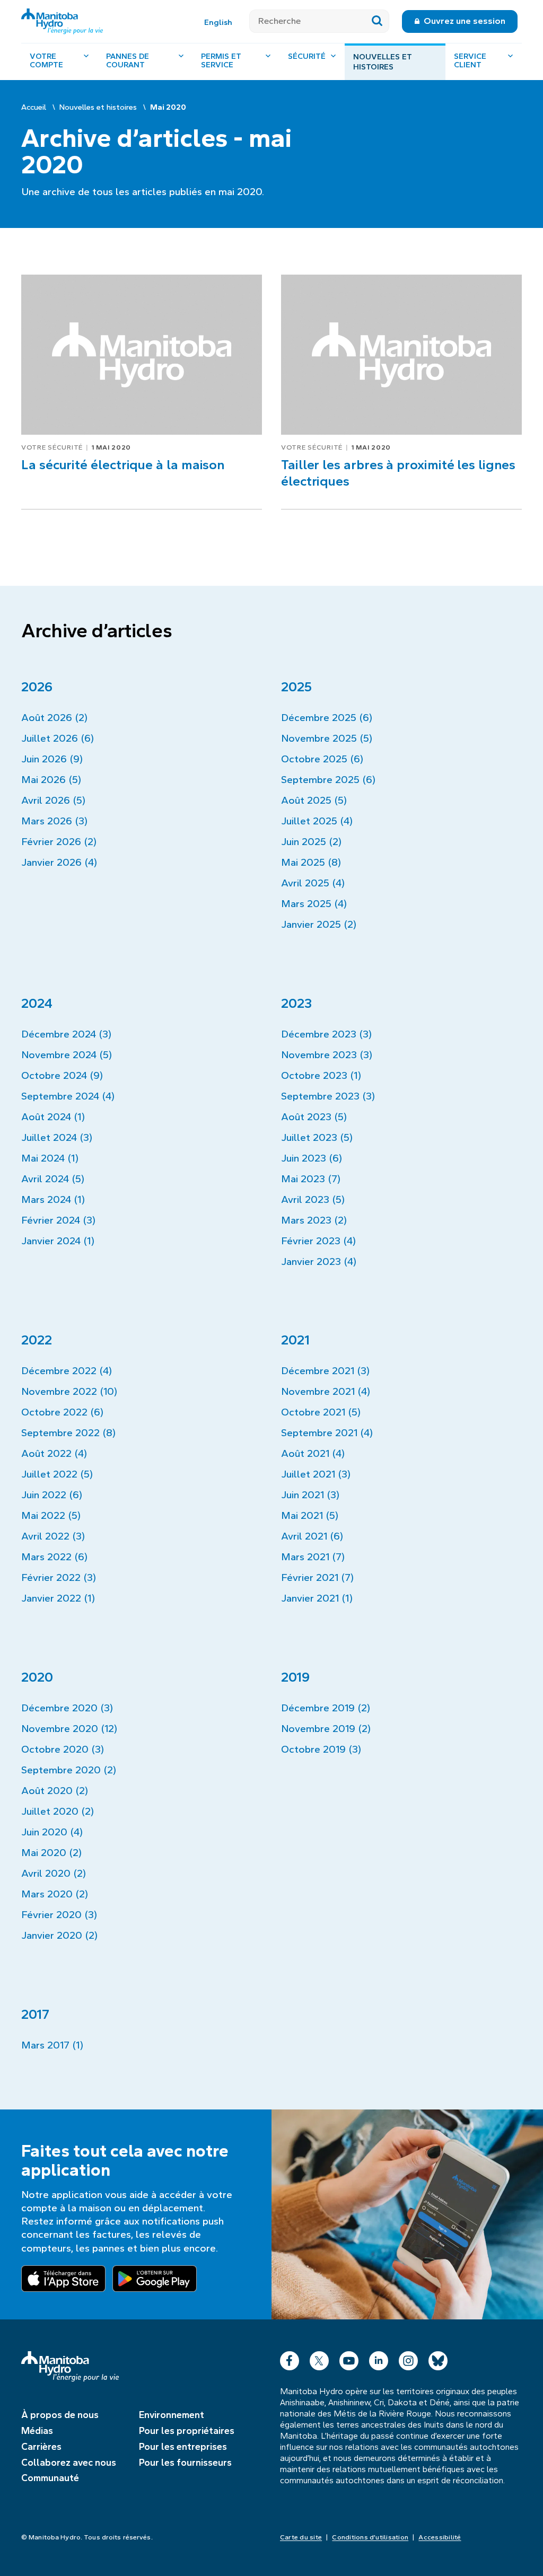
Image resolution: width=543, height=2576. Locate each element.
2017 (35, 2014)
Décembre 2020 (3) (67, 1708)
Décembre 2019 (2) (326, 1708)
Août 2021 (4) (313, 1453)
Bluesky (438, 2358)
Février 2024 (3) (58, 1220)
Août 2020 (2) (55, 1791)
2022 (37, 1340)
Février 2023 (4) (318, 1241)
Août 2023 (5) (314, 1117)
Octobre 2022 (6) (62, 1412)
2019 (295, 1677)
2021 (295, 1340)
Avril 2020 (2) (54, 1873)
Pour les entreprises (183, 2447)
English (218, 22)
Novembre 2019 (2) (326, 1729)
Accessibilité (440, 2537)
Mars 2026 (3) (54, 821)
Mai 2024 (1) (50, 1158)
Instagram (408, 2358)
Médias (37, 2431)
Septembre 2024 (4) (68, 1096)
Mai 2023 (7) (311, 1179)
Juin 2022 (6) (52, 1495)
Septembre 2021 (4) (327, 1433)
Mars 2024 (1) (53, 1199)
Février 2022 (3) (59, 1577)
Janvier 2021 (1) (317, 1598)
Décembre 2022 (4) (67, 1371)
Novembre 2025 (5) (327, 738)
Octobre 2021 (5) (321, 1412)
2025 (296, 687)
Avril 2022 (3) (53, 1536)
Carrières (41, 2447)
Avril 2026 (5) (53, 800)
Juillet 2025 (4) (317, 821)
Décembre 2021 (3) (325, 1371)
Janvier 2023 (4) (319, 1261)
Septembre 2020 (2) (69, 1770)
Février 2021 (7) (317, 1577)
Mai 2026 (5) (51, 780)
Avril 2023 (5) (313, 1199)
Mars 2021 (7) (313, 1557)
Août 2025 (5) (314, 800)
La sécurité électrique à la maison (123, 465)
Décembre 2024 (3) (66, 1034)
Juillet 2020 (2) (58, 1811)
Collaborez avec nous (69, 2463)
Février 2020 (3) (59, 1915)
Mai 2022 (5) (51, 1515)
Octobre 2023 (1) (321, 1075)
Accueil (34, 107)
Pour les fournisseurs (185, 2463)
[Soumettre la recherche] (377, 21)
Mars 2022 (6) (54, 1557)
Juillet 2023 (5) (317, 1137)
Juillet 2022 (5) (57, 1474)
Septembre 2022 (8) (68, 1433)
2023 (296, 1003)
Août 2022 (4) (54, 1453)
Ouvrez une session (465, 21)
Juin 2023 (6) (312, 1158)
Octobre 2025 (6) (322, 759)
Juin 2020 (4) (52, 1832)
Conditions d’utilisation (370, 2537)
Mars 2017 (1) (52, 2045)
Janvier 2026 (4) (59, 862)
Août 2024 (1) (53, 1117)
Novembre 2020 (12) (69, 1729)
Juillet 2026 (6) (58, 738)
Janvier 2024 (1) (58, 1241)
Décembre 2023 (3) (326, 1034)
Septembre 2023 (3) (328, 1096)
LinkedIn (379, 2358)
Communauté (50, 2478)
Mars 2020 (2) (55, 1894)
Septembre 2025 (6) (328, 780)
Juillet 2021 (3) (316, 1474)
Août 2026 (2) (54, 718)
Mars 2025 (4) (314, 904)
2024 (37, 1003)
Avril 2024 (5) (53, 1179)
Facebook (290, 2358)
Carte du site (301, 2537)
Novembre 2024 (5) (67, 1055)
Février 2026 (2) (59, 842)
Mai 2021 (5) (310, 1515)
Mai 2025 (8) (311, 862)
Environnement (172, 2415)
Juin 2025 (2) (311, 842)
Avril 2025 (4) (313, 883)
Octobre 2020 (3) (63, 1749)
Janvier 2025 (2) (319, 924)
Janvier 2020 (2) (59, 1935)
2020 (37, 1677)
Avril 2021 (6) (312, 1536)
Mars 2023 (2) (314, 1220)
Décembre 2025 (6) (327, 718)
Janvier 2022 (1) (58, 1598)
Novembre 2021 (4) (326, 1391)
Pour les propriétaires (187, 2431)
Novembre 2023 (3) (327, 1055)
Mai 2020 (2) (51, 1853)
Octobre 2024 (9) (62, 1075)
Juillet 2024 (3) (57, 1137)
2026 (37, 687)
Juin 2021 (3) (310, 1495)
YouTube (349, 2358)
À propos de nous (60, 2415)
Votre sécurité (52, 447)
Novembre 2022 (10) (69, 1391)
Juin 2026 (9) (52, 759)
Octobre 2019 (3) (321, 1749)
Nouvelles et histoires (383, 62)
